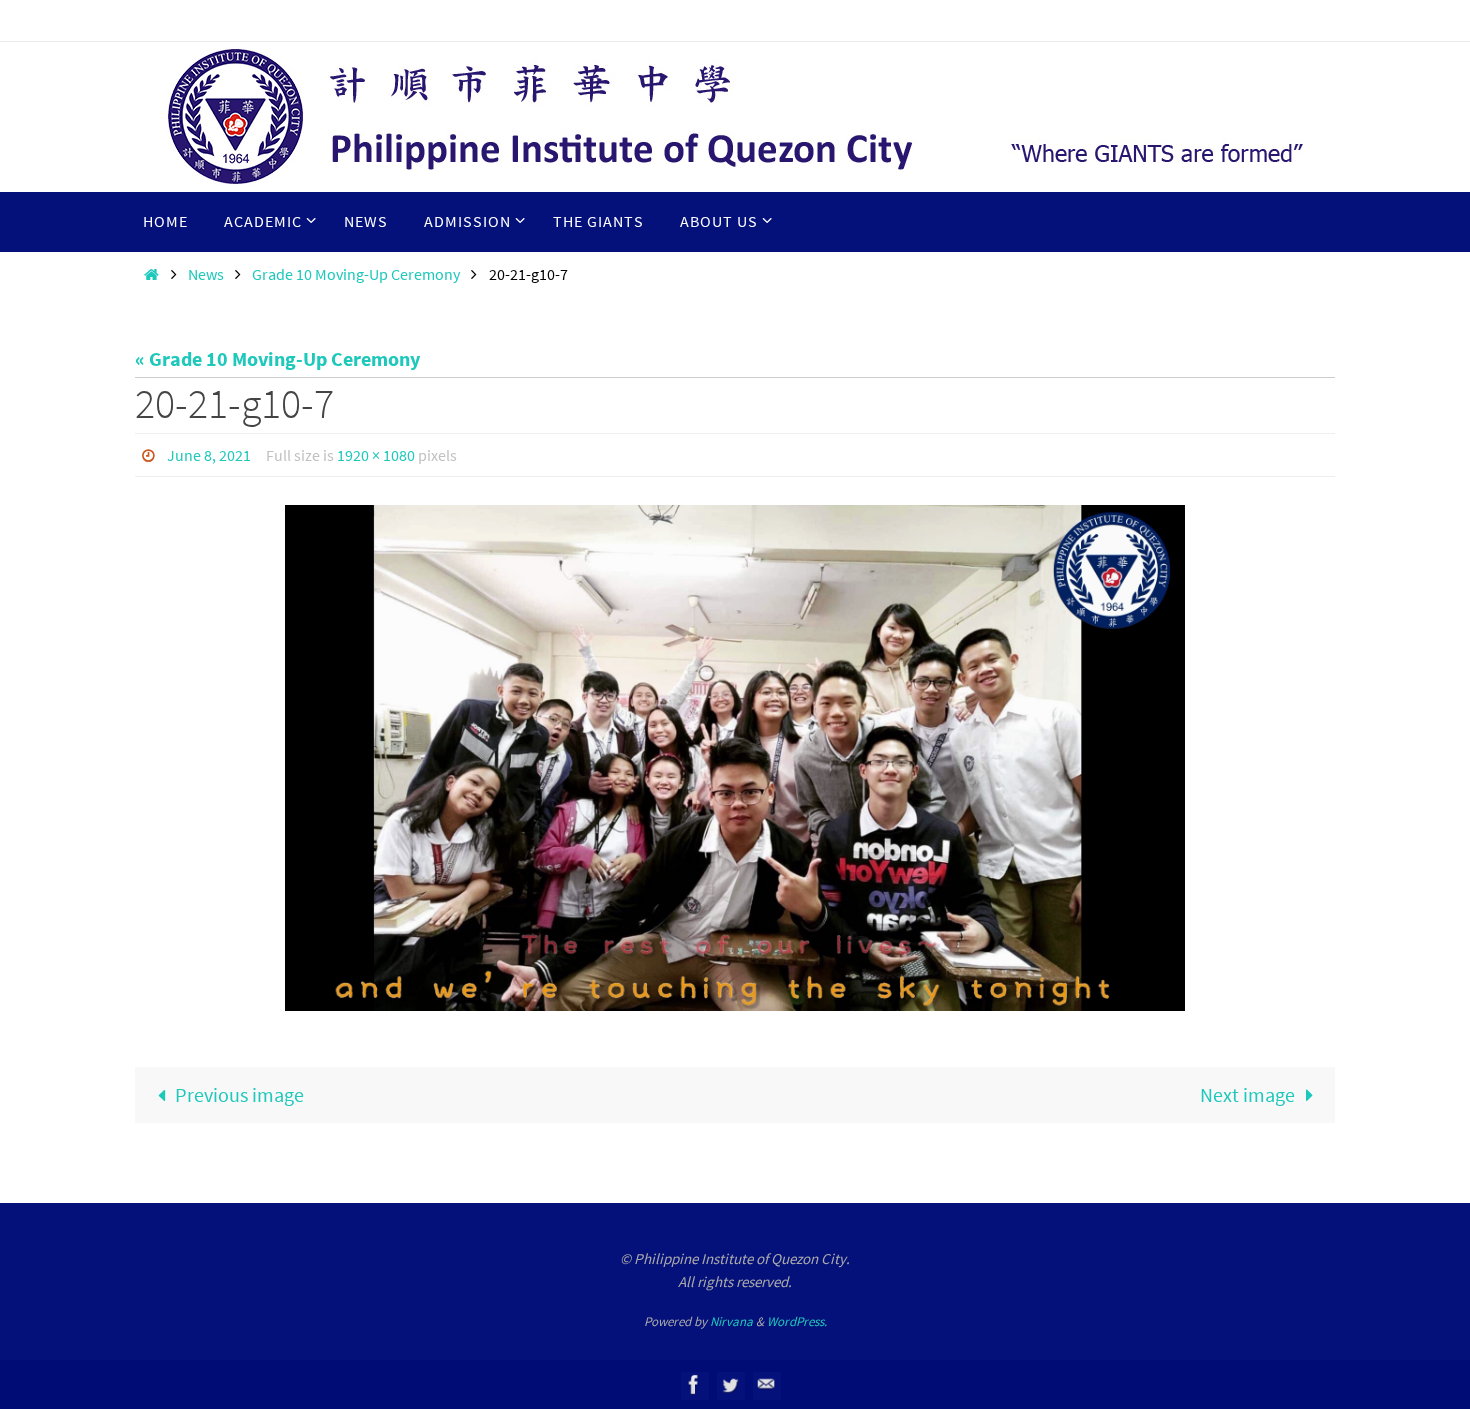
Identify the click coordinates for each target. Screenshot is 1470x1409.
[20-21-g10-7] (735, 758)
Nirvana (731, 1321)
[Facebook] (694, 1384)
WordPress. (797, 1321)
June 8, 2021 (209, 455)
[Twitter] (730, 1384)
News (206, 274)
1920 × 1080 (376, 455)
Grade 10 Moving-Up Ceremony (356, 274)
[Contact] (766, 1384)
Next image (1247, 1094)
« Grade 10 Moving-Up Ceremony (277, 358)
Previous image (239, 1094)
